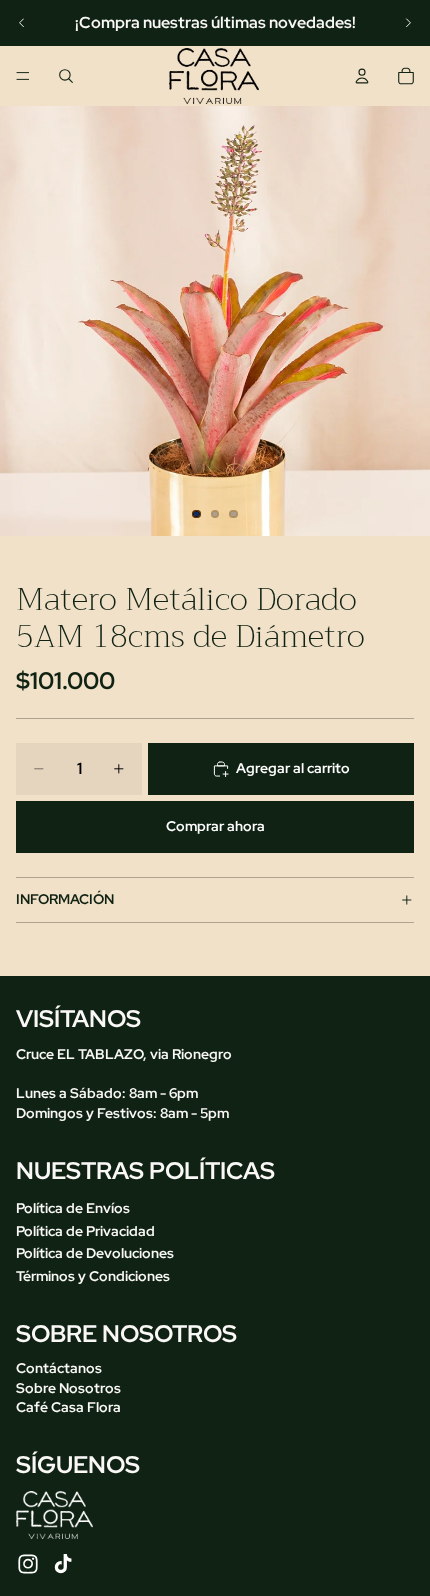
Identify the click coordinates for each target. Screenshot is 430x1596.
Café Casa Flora (68, 1407)
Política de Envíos (73, 1208)
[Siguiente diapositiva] (408, 23)
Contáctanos (59, 1368)
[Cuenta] (362, 76)
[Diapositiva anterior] (22, 23)
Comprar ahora (215, 826)
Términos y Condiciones (93, 1276)
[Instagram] (28, 1564)
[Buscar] (66, 76)
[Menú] (23, 76)
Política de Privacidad (85, 1231)
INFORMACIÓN (65, 899)
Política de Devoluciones (95, 1253)
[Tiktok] (63, 1564)
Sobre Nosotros (68, 1388)
